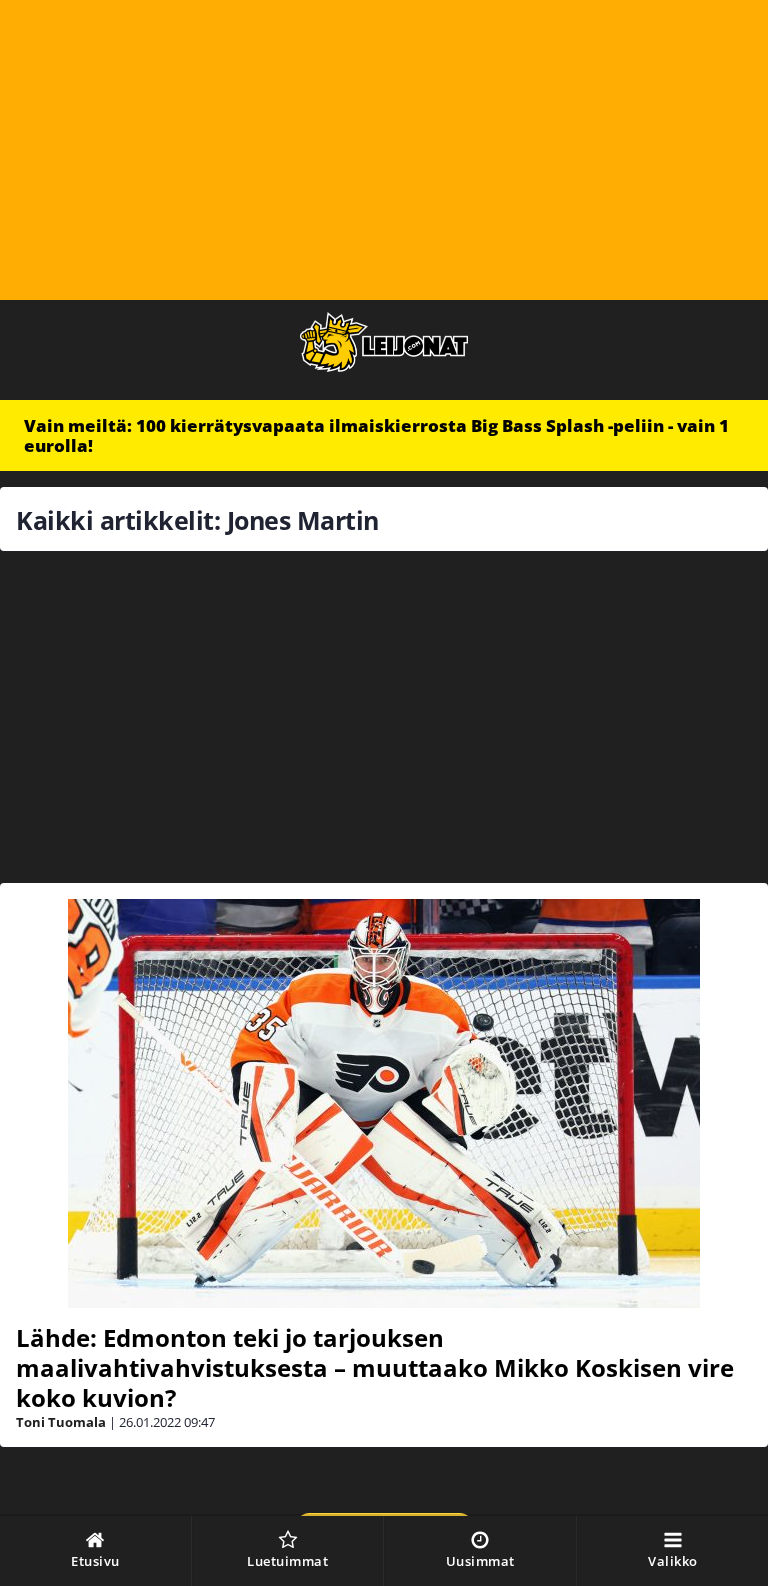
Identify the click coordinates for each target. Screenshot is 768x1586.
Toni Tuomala (61, 1422)
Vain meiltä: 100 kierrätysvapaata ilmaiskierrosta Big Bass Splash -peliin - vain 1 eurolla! (376, 435)
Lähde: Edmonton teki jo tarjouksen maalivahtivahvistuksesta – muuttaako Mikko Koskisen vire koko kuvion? (375, 1367)
